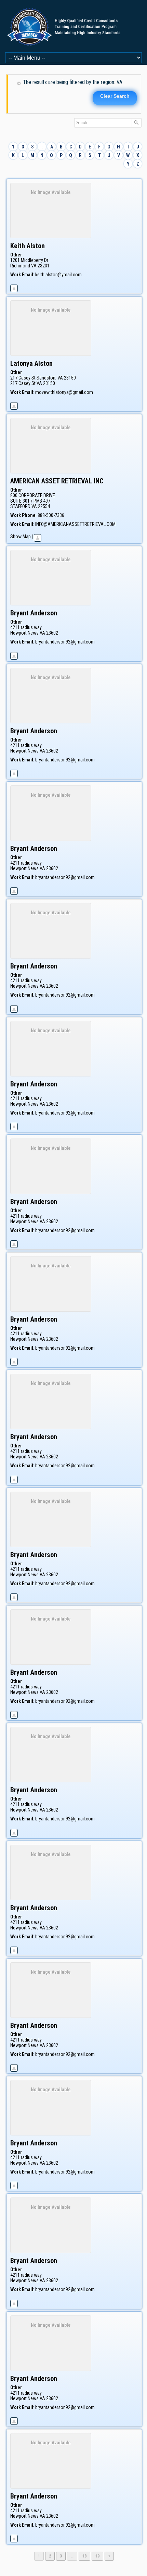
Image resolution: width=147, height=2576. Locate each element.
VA (34, 266)
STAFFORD (20, 506)
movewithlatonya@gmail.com (64, 392)
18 (86, 2556)
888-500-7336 (51, 515)
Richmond (20, 266)
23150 (49, 383)
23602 (52, 633)
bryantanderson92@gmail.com (65, 642)
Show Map (21, 537)
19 (99, 2556)
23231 (44, 266)
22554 (44, 506)
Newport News (24, 633)
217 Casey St (23, 383)
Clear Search (115, 96)
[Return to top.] (14, 287)
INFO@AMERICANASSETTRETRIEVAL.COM (75, 524)
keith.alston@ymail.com (58, 275)
